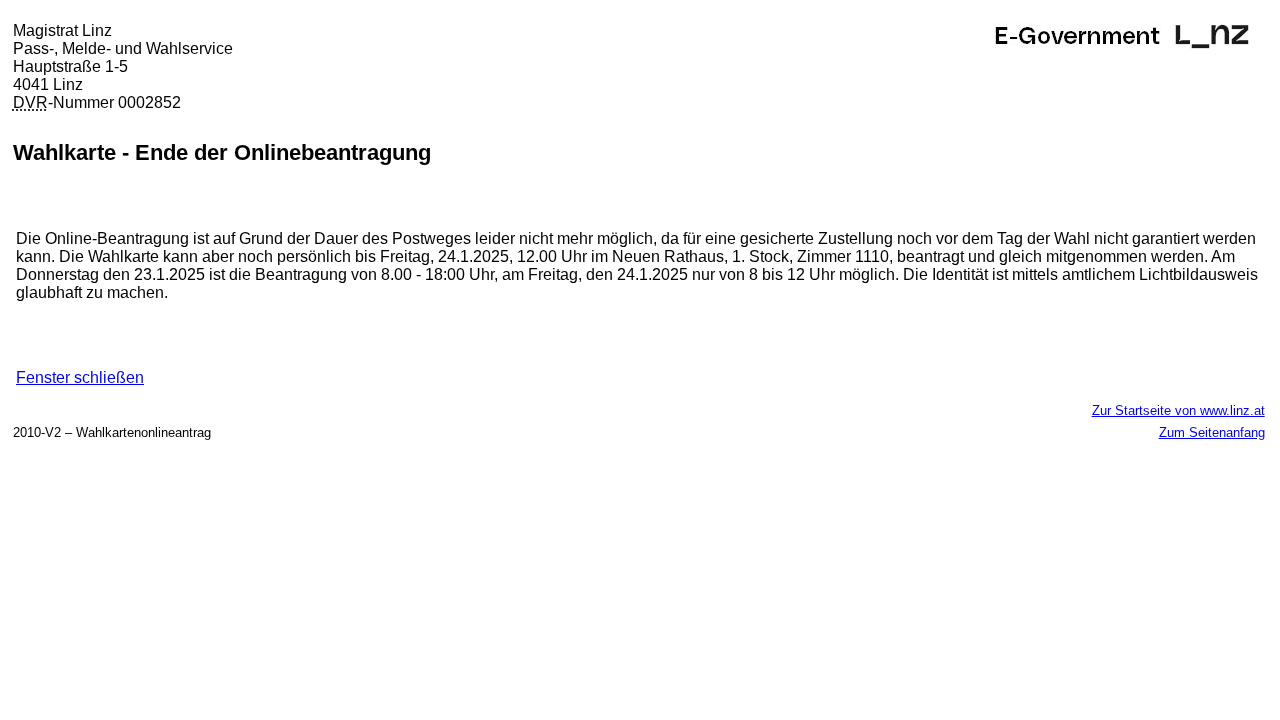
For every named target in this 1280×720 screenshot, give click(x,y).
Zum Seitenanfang (1212, 432)
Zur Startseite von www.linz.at (1178, 410)
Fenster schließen (80, 377)
